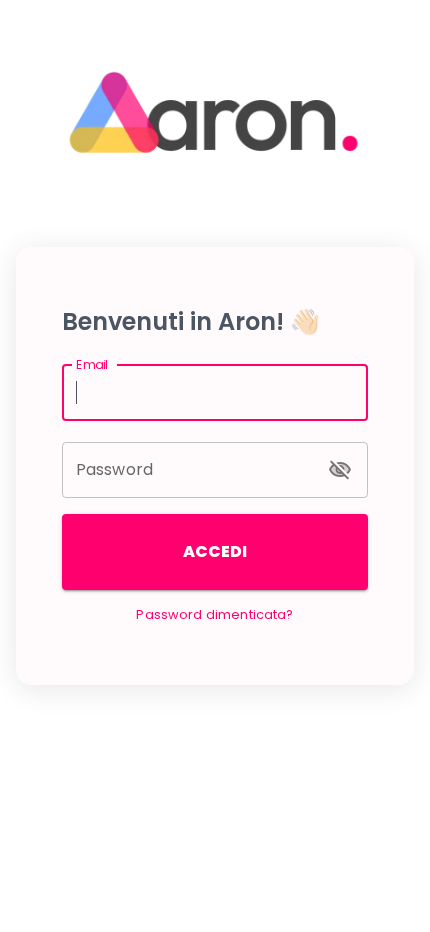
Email (92, 364)
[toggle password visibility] (340, 470)
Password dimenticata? (214, 614)
